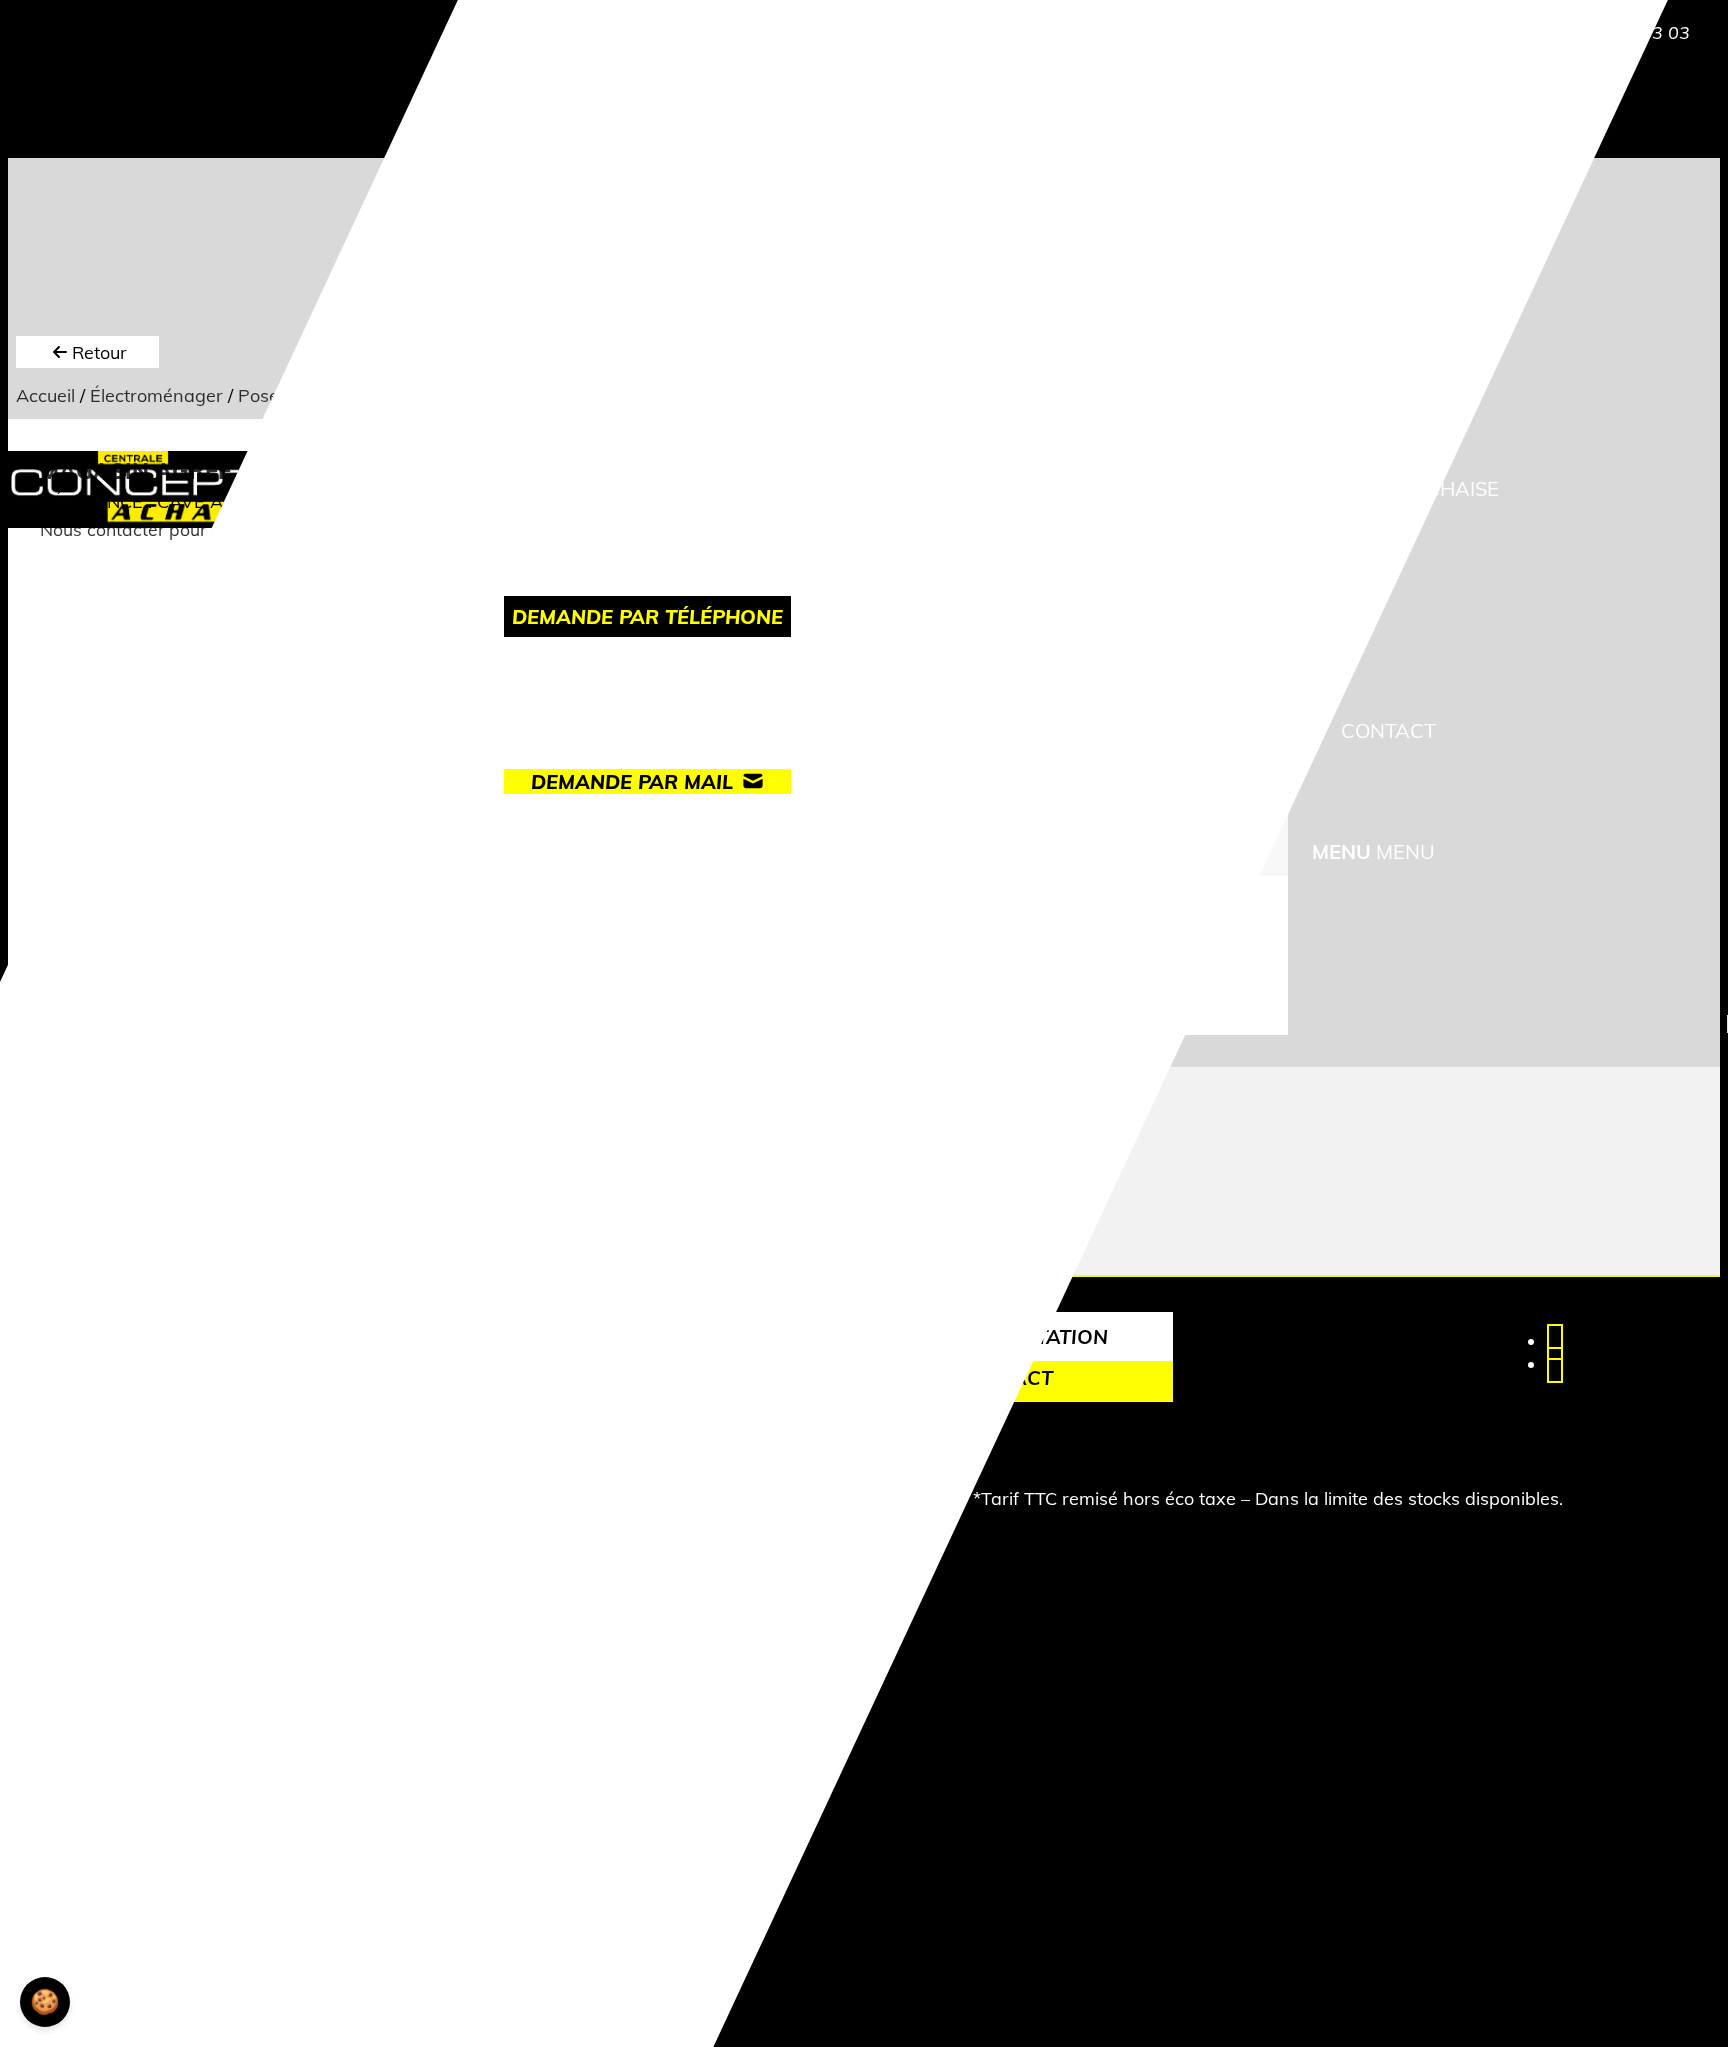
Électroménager (156, 395)
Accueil (45, 395)
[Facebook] (1555, 1341)
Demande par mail (632, 781)
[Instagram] (1555, 1364)
